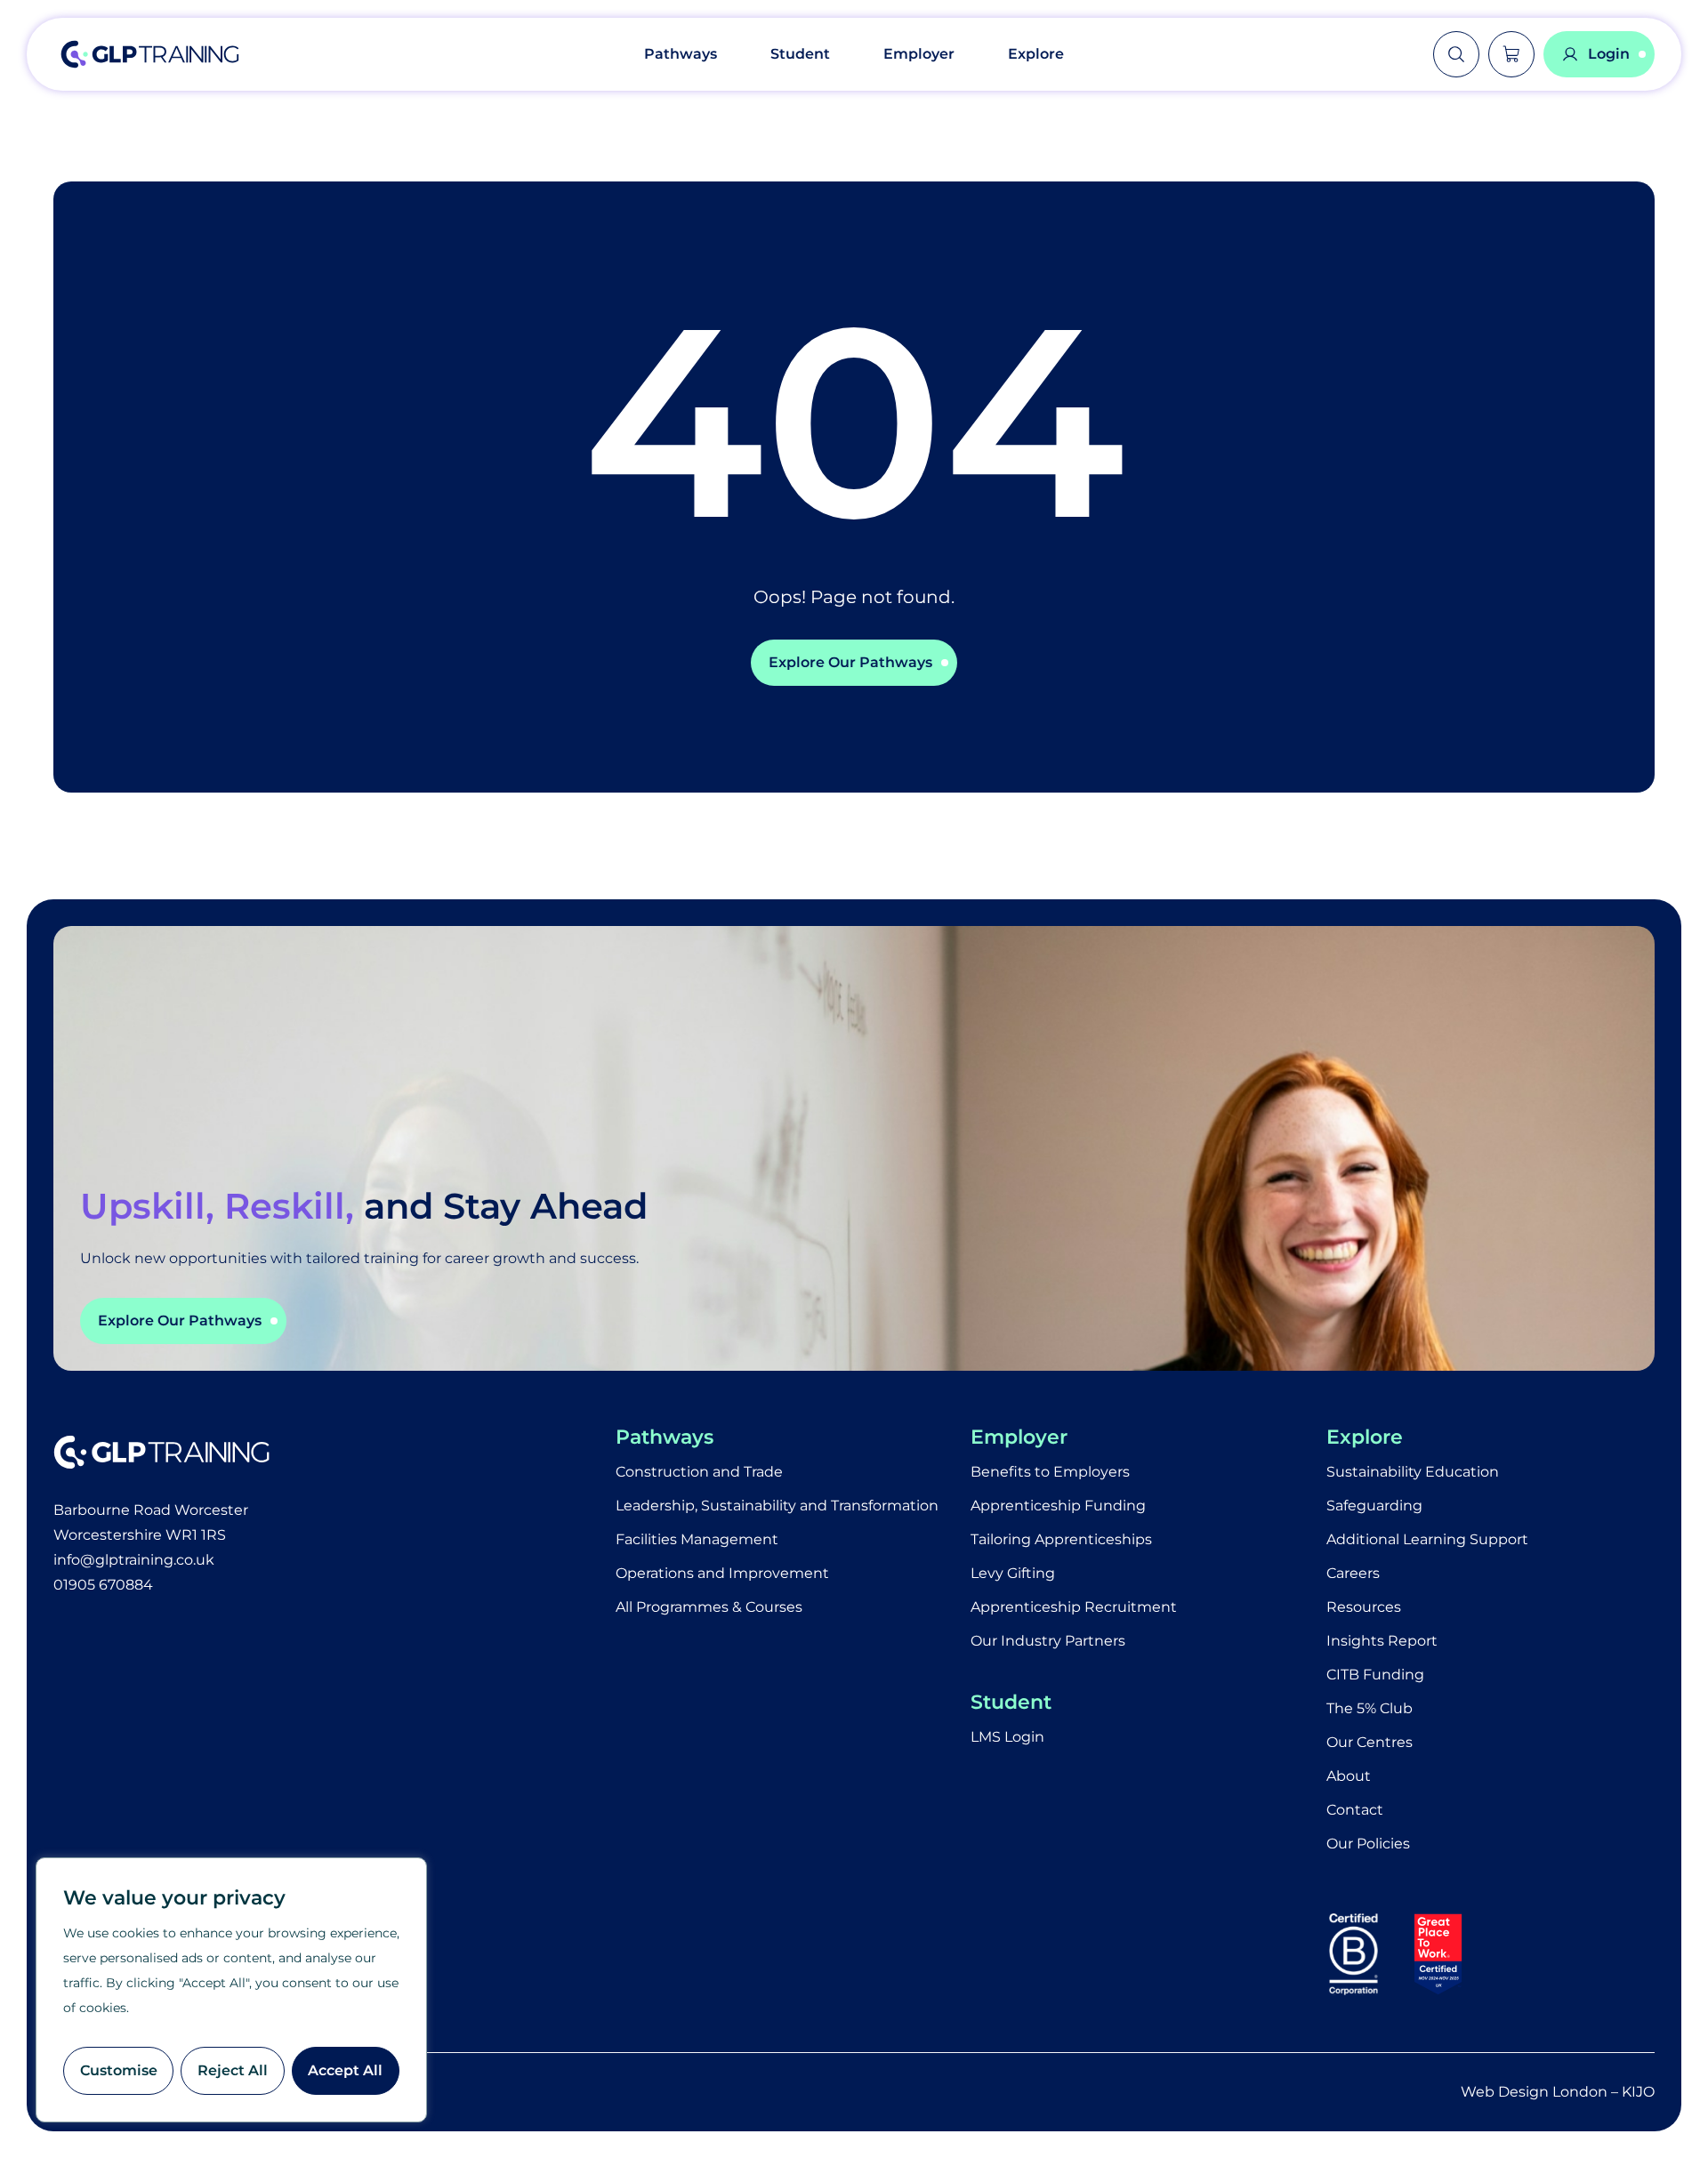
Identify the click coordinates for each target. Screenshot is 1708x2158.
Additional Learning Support (1427, 1539)
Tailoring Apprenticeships (1061, 1539)
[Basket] (1511, 54)
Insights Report (1382, 1641)
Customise (119, 2070)
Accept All (345, 2070)
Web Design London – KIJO (1558, 2092)
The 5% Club (1370, 1708)
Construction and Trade (699, 1472)
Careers (1353, 1573)
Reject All (233, 2070)
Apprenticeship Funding (1058, 1506)
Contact (1355, 1810)
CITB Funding (1375, 1675)
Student (800, 54)
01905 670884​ (103, 1585)
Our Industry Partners (1048, 1641)
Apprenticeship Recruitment (1074, 1607)
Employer (919, 54)
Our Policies (1368, 1844)
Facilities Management (697, 1539)
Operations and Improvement (722, 1573)
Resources (1364, 1607)
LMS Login (1007, 1737)
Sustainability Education (1413, 1472)
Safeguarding (1374, 1506)
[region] (231, 1990)
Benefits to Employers (1050, 1472)
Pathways (681, 54)
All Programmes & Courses (709, 1607)
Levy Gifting (1013, 1573)
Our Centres (1370, 1742)
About (1349, 1776)
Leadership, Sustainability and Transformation (777, 1506)
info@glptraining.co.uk (134, 1560)
